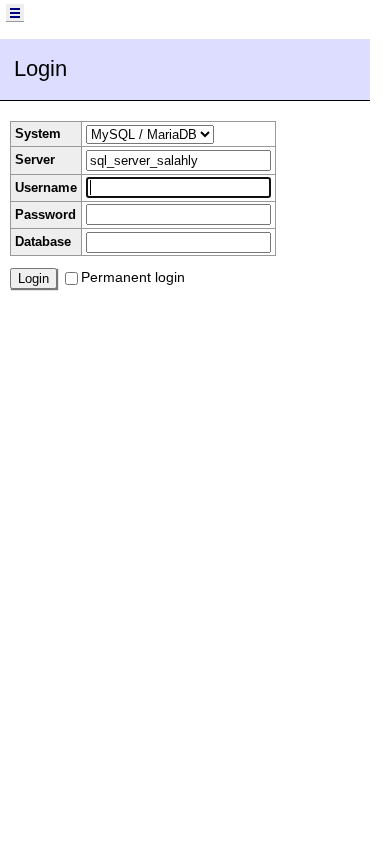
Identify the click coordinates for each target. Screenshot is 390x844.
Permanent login (133, 277)
